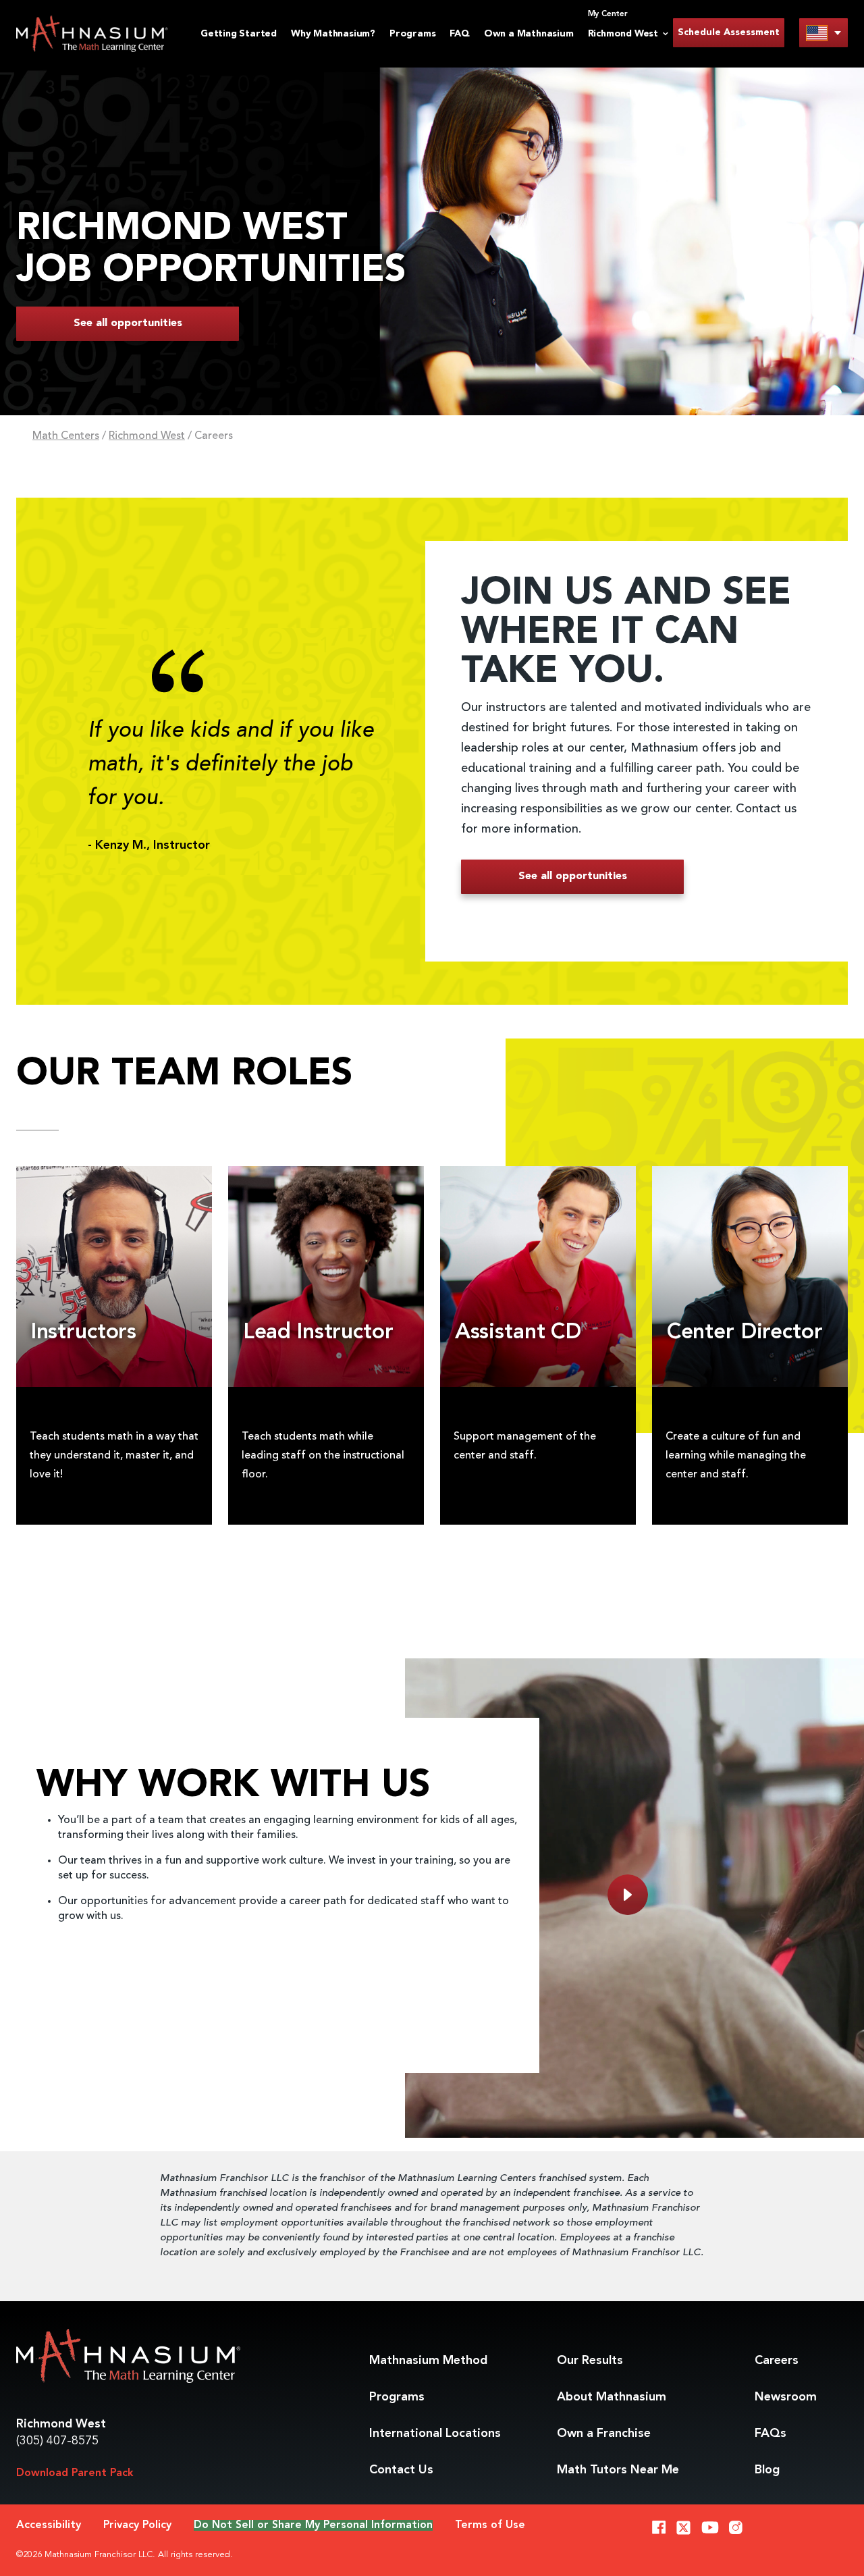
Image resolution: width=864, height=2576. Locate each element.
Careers (777, 2361)
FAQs (771, 2434)
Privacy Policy (137, 2525)
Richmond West (147, 436)
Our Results (590, 2361)
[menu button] (823, 33)
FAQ (459, 34)
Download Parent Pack (75, 2473)
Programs (412, 34)
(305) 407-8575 (57, 2441)
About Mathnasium (612, 2397)
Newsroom (786, 2397)
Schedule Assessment (729, 32)
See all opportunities (128, 323)
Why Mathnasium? (333, 34)
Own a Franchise (604, 2434)
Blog (767, 2470)
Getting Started (239, 34)
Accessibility (49, 2525)
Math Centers (66, 436)
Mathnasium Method (428, 2361)
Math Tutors (618, 2470)
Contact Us (401, 2470)
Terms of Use (490, 2525)
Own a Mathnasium (529, 34)
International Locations (435, 2434)
